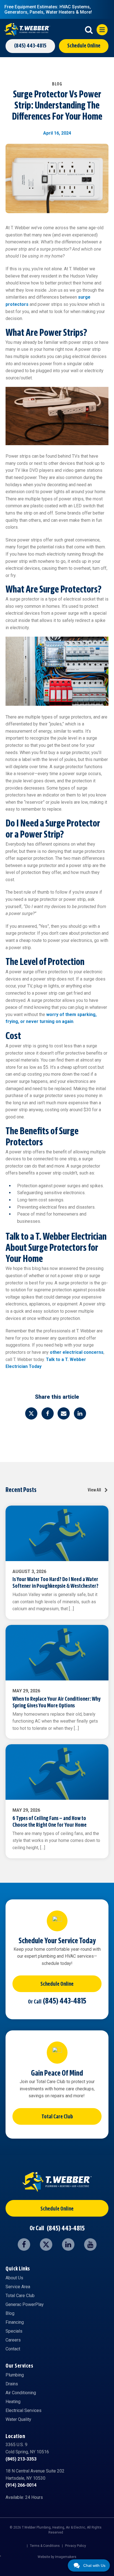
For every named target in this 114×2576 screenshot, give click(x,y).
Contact (13, 2349)
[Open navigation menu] (102, 30)
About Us (14, 2278)
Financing (15, 2322)
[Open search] (89, 30)
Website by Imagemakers (57, 2557)
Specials (14, 2331)
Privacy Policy (76, 2546)
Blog (10, 2313)
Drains (12, 2384)
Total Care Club (57, 2117)
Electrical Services (24, 2410)
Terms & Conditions (45, 2546)
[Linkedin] (80, 1413)
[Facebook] (48, 1413)
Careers (13, 2340)
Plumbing (15, 2375)
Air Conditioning (21, 2393)
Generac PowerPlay (25, 2304)
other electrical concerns (77, 1352)
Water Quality (18, 2419)
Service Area (18, 2287)
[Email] (64, 1413)
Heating (13, 2402)
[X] (31, 1413)
